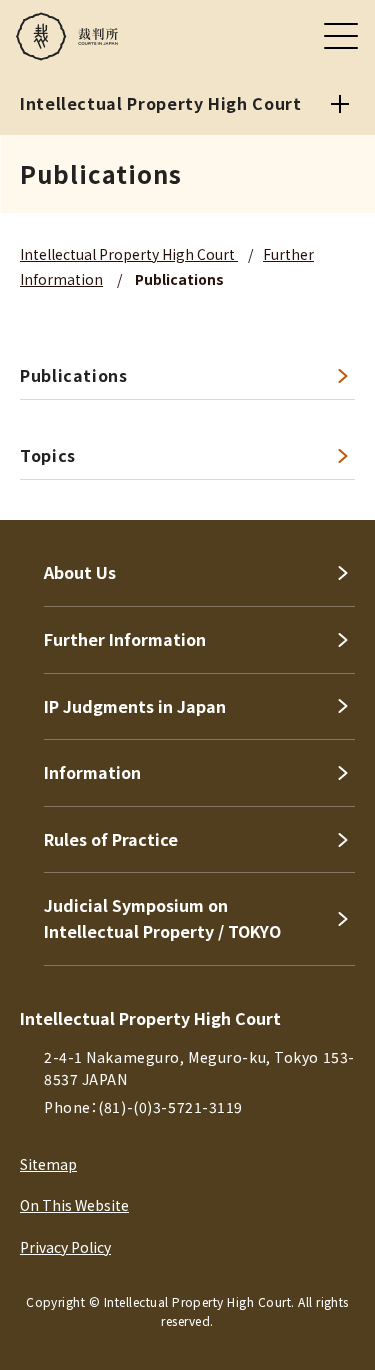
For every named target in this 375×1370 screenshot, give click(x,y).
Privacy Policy (65, 1247)
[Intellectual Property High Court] (340, 104)
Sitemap (48, 1164)
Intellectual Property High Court (129, 254)
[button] (333, 493)
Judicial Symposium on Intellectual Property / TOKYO (162, 918)
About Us (80, 572)
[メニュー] (341, 36)
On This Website (74, 1205)
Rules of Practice (111, 839)
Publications (74, 375)
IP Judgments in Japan (135, 706)
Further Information (125, 639)
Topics (48, 455)
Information (92, 772)
